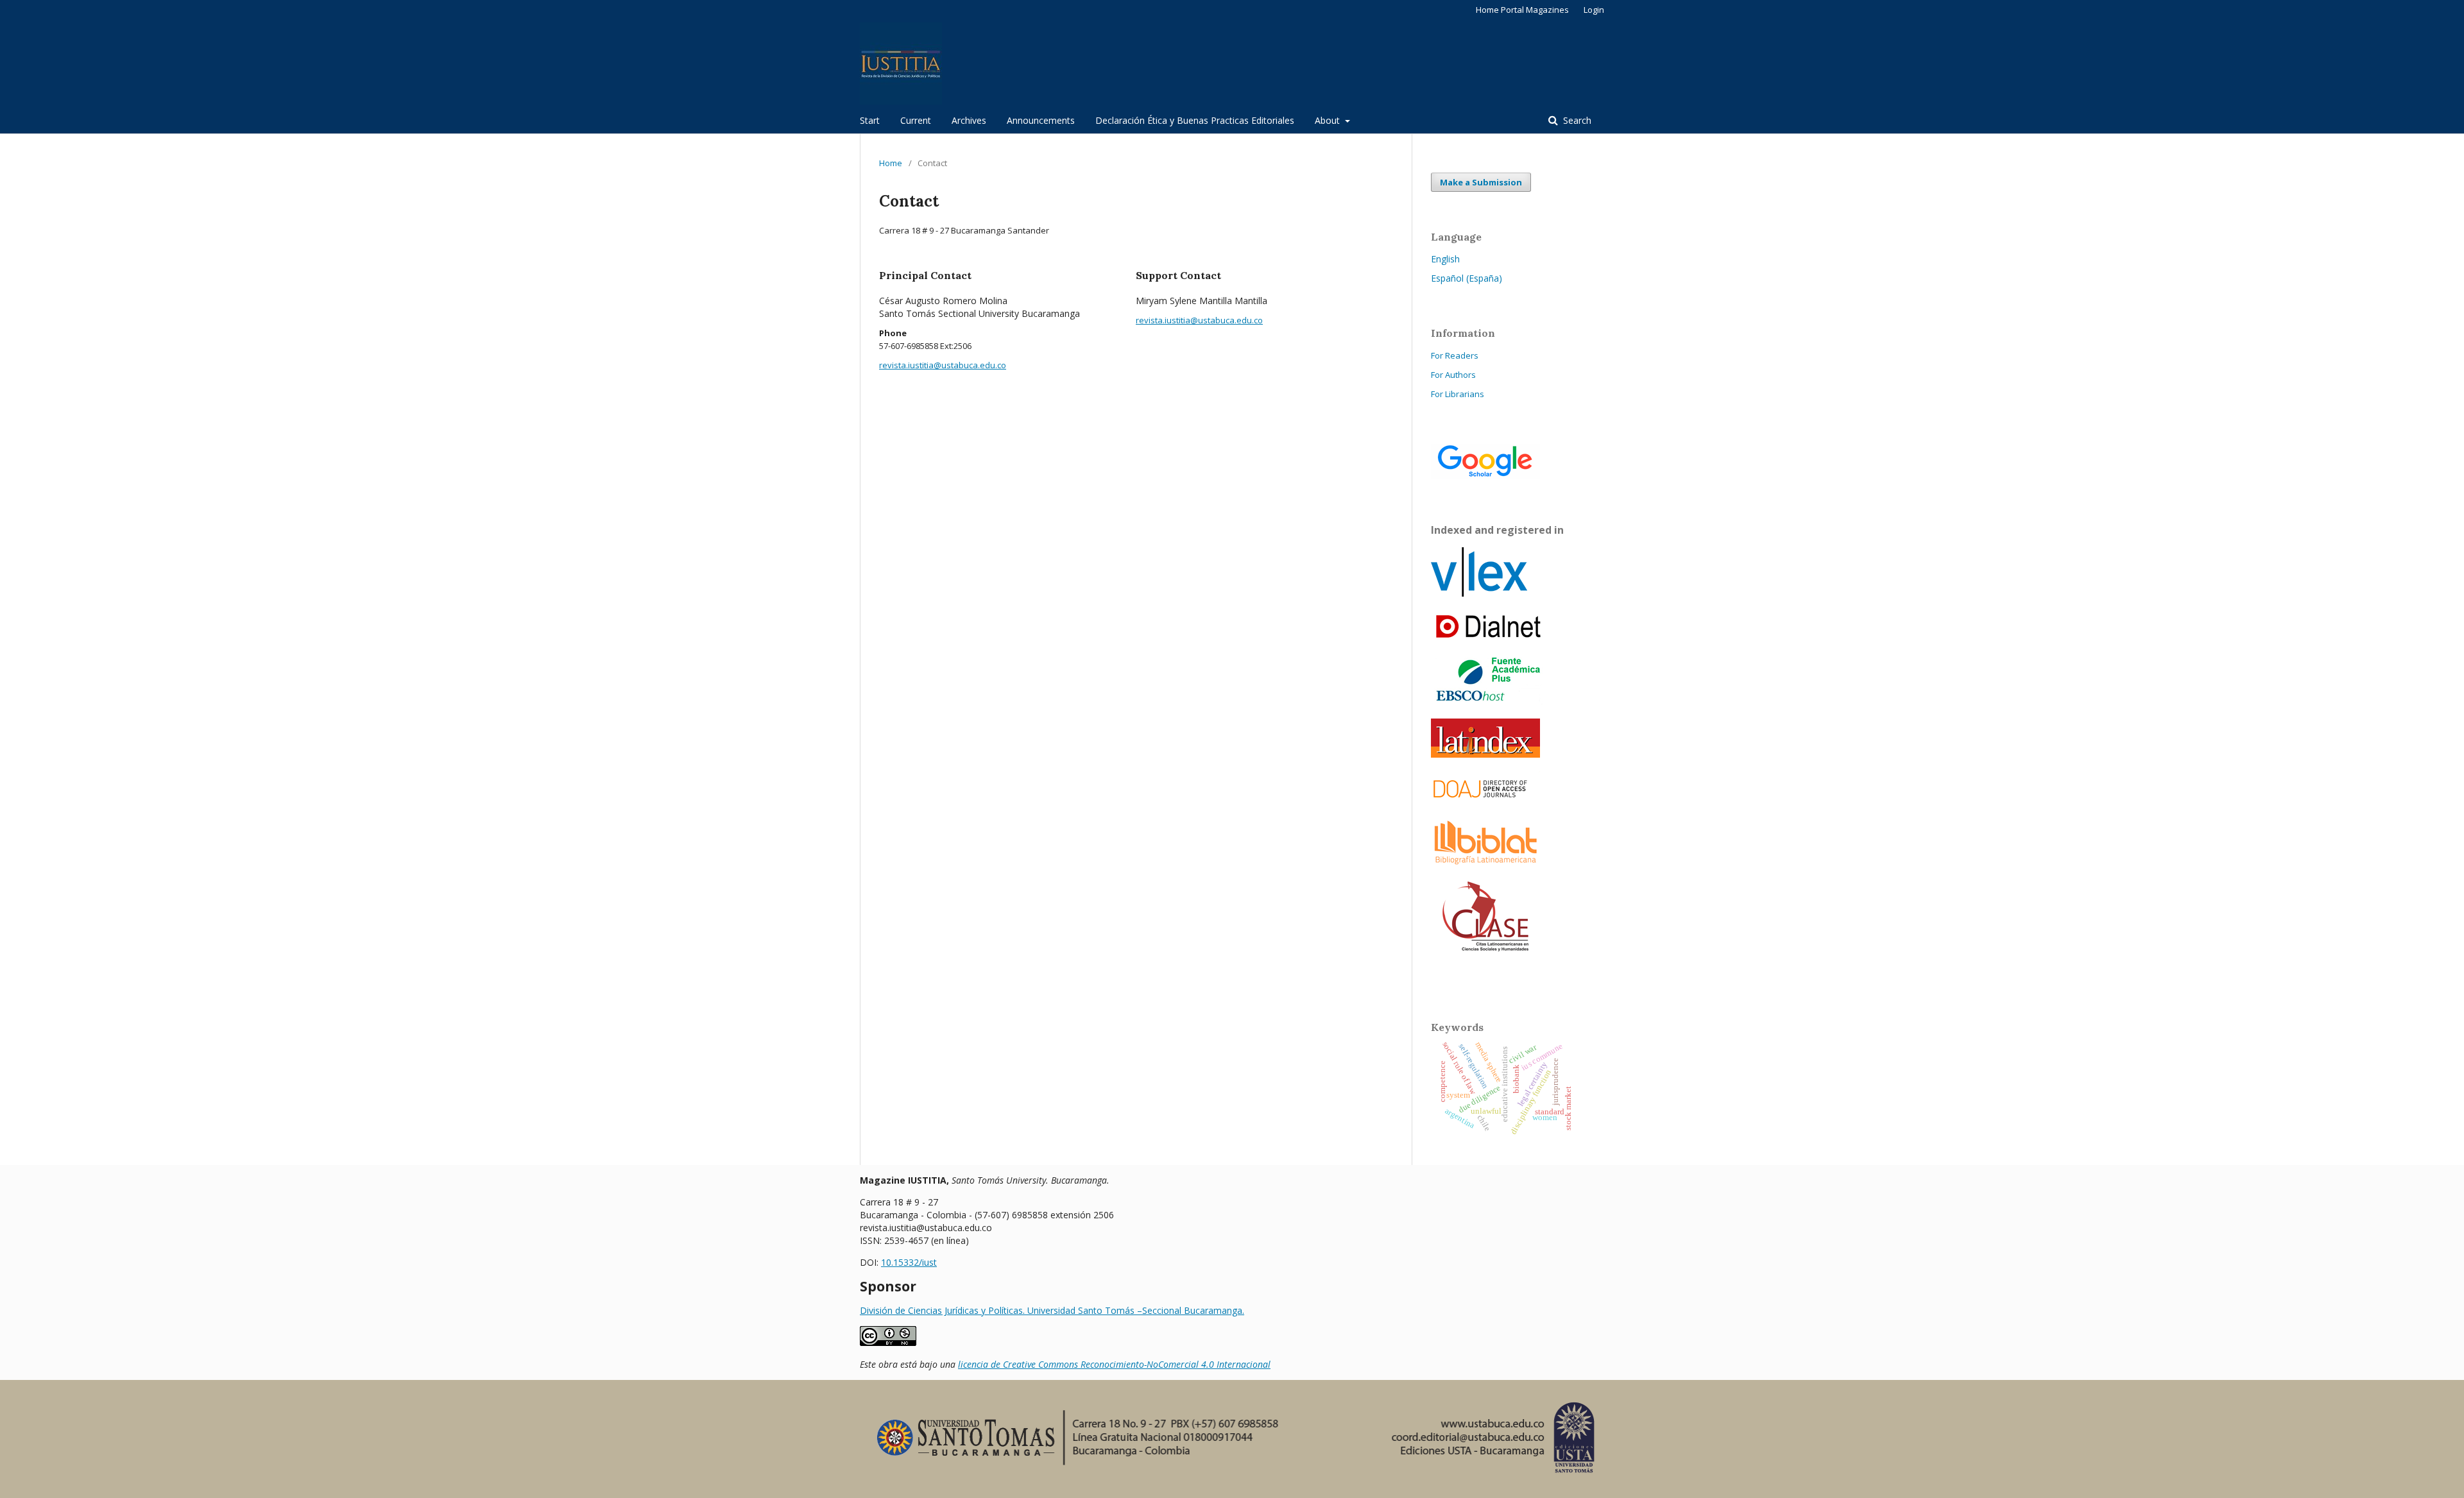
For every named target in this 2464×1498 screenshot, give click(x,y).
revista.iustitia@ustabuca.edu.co (943, 365)
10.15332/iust (909, 1262)
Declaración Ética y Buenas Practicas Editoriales (1195, 120)
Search (1576, 120)
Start (870, 120)
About (1329, 120)
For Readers (1455, 355)
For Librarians (1458, 394)
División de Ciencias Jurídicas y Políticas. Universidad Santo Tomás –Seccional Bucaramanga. (1052, 1310)
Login (1594, 10)
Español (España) (1467, 278)
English (1445, 259)
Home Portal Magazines (1522, 10)
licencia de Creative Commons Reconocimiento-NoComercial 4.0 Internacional (1114, 1364)
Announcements (1041, 120)
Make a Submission (1481, 182)
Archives (969, 120)
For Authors (1453, 375)
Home (891, 163)
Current (916, 120)
